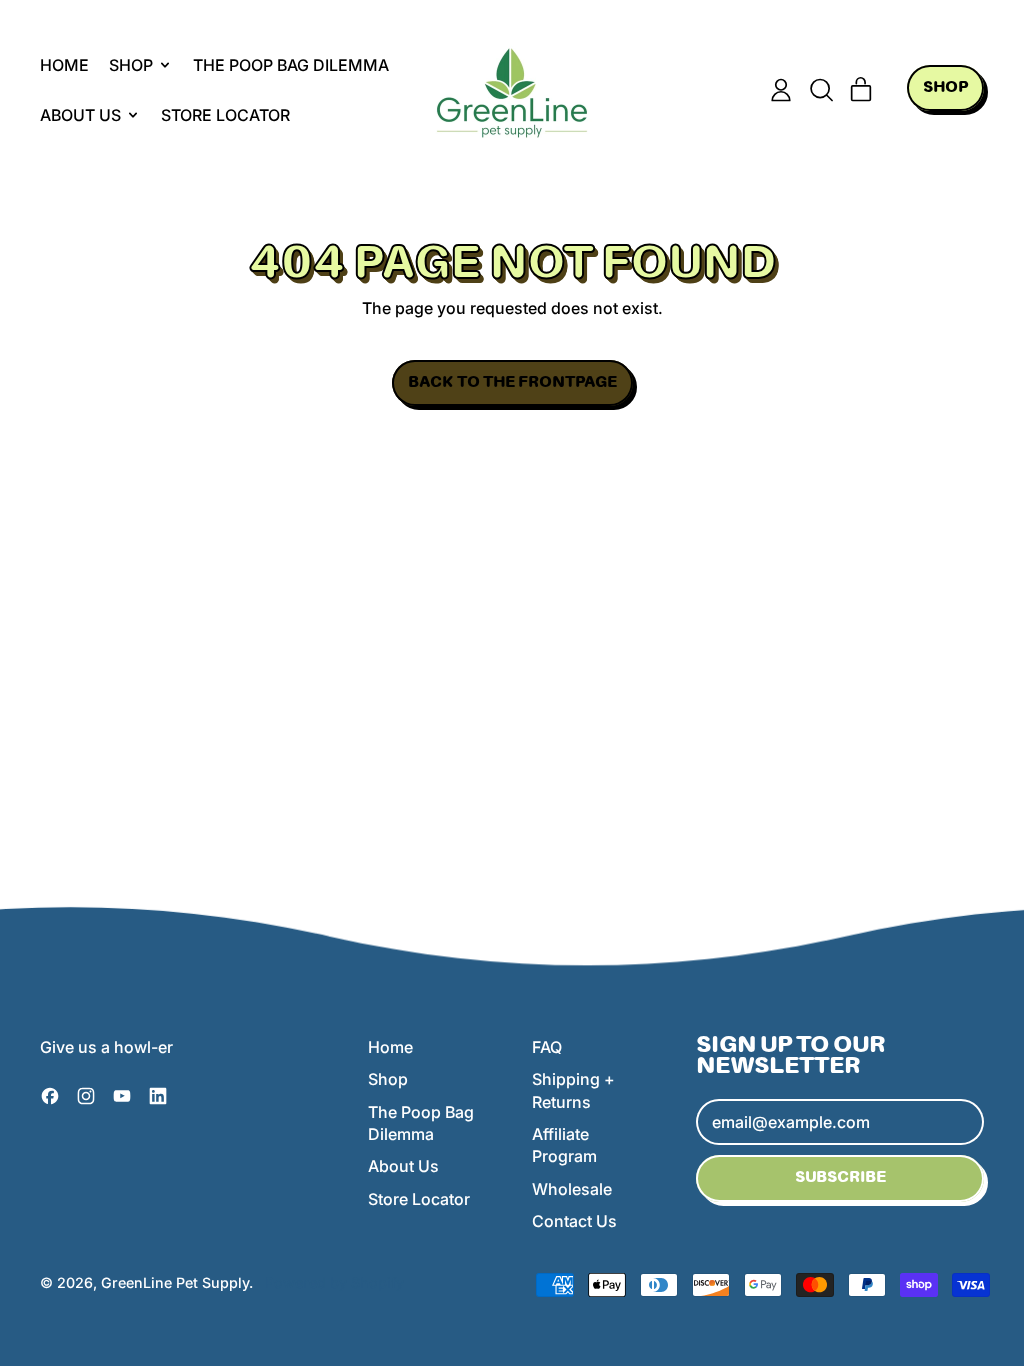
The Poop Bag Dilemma (291, 65)
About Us (403, 1166)
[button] (821, 90)
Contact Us (574, 1221)
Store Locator (225, 115)
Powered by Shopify (334, 1282)
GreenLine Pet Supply (175, 1282)
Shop (388, 1079)
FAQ (547, 1047)
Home (64, 65)
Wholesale (572, 1189)
